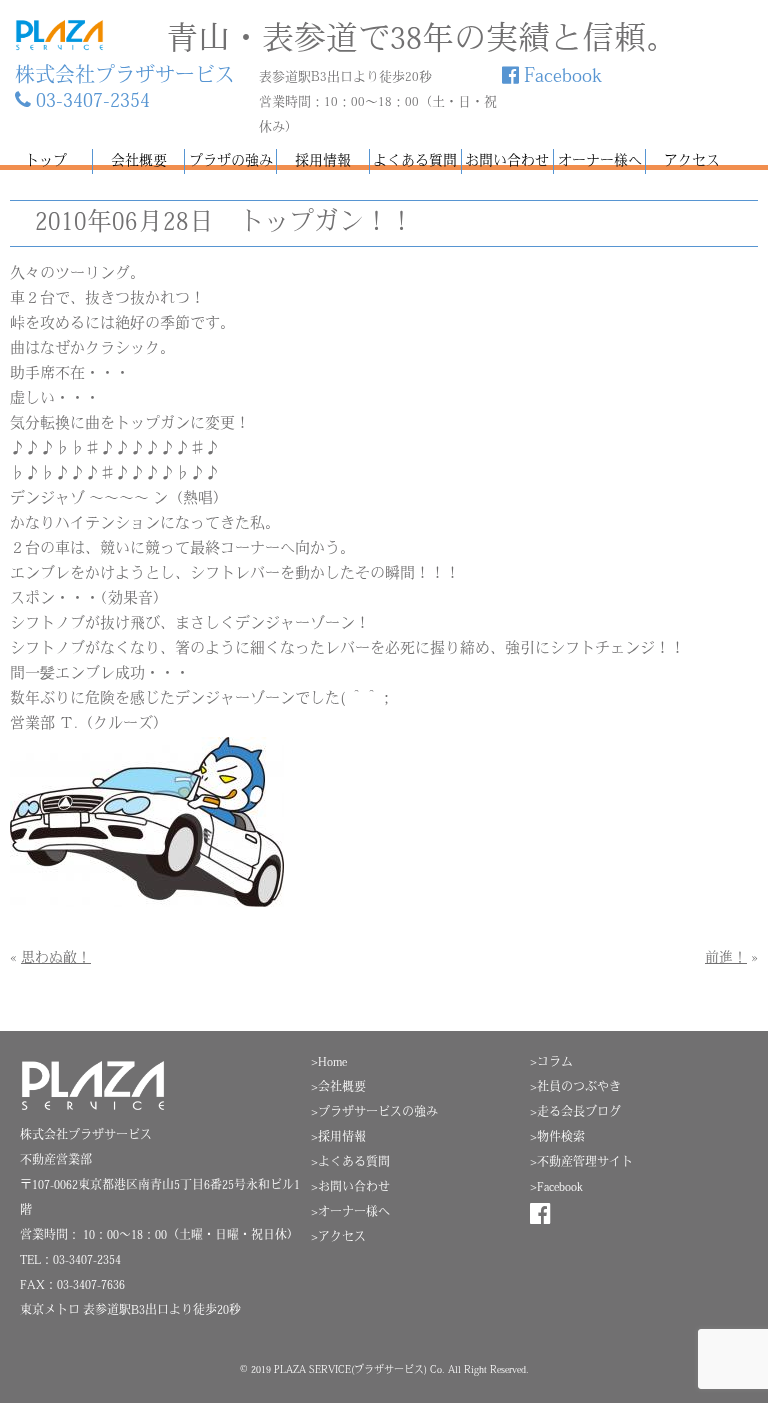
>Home (329, 1063)
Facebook (560, 77)
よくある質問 (415, 161)
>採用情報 (338, 1138)
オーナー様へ (600, 161)
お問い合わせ (507, 161)
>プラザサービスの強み (374, 1113)
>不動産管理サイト (581, 1163)
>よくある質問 (350, 1163)
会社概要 (139, 161)
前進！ (726, 958)
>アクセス (338, 1238)
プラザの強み (231, 161)
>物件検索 (557, 1138)
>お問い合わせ (350, 1188)
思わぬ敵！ (56, 958)
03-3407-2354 (90, 102)
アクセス (692, 161)
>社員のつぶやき (575, 1088)
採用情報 (323, 161)
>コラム (551, 1063)
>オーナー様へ (350, 1213)
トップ (46, 161)
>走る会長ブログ (575, 1113)
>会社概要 (338, 1088)
